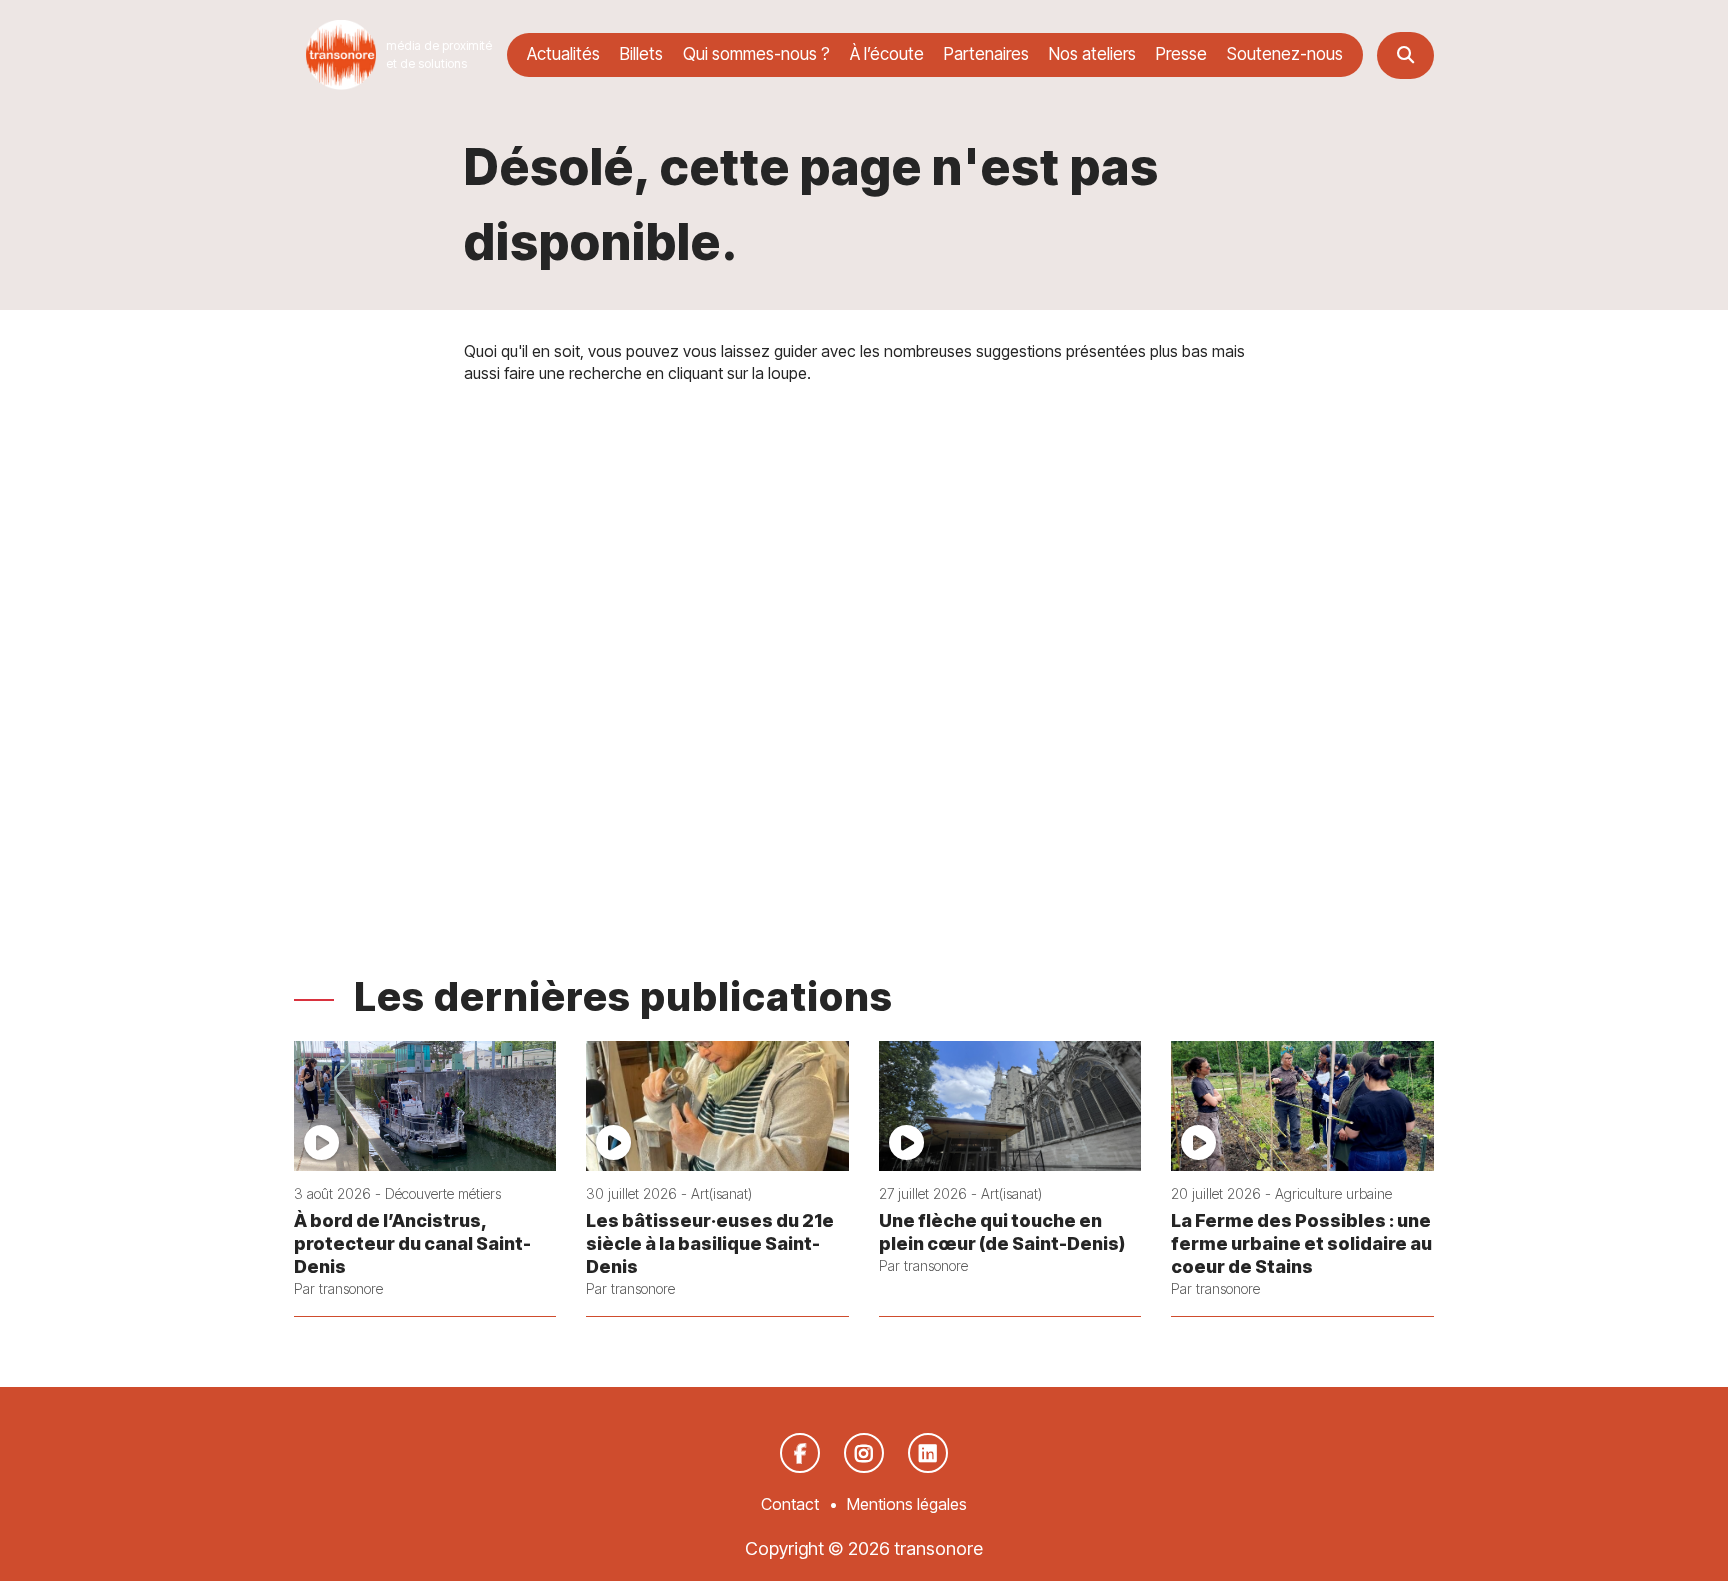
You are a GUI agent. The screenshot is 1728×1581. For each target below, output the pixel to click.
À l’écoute (887, 54)
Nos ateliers (1092, 54)
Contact (790, 1504)
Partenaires (986, 54)
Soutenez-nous (1285, 54)
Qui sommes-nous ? (756, 54)
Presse (1181, 54)
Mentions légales (907, 1504)
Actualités (563, 54)
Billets (641, 54)
